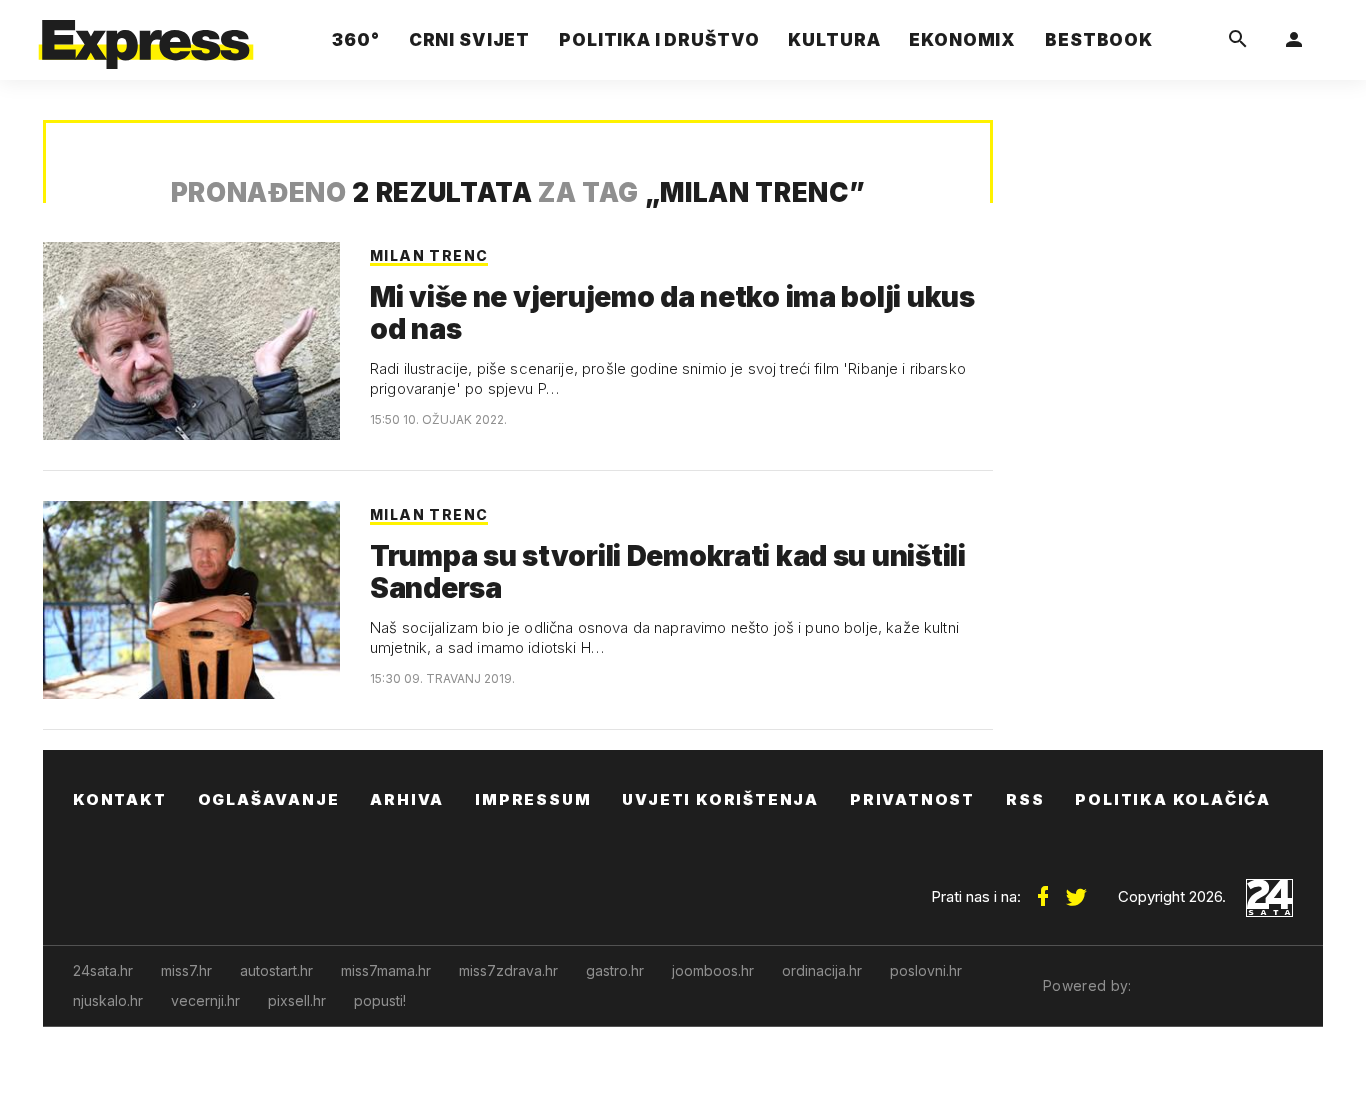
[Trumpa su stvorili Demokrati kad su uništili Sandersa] (191, 600)
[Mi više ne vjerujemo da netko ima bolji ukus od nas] (191, 341)
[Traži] (1238, 40)
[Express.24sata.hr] (146, 34)
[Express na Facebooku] (1043, 889)
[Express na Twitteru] (1076, 889)
